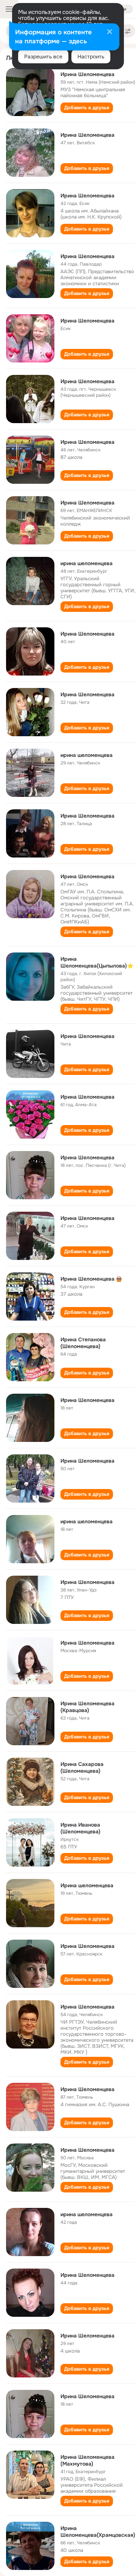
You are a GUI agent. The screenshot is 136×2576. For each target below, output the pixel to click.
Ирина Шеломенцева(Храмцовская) (98, 2532)
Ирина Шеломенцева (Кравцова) (87, 1707)
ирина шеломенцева (87, 563)
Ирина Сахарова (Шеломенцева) (82, 1767)
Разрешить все (43, 57)
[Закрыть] (110, 32)
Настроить (91, 57)
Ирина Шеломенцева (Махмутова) (87, 2460)
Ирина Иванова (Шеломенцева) (80, 1828)
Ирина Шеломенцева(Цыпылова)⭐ (97, 962)
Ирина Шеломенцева (87, 74)
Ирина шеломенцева (87, 1885)
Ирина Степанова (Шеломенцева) (83, 1343)
